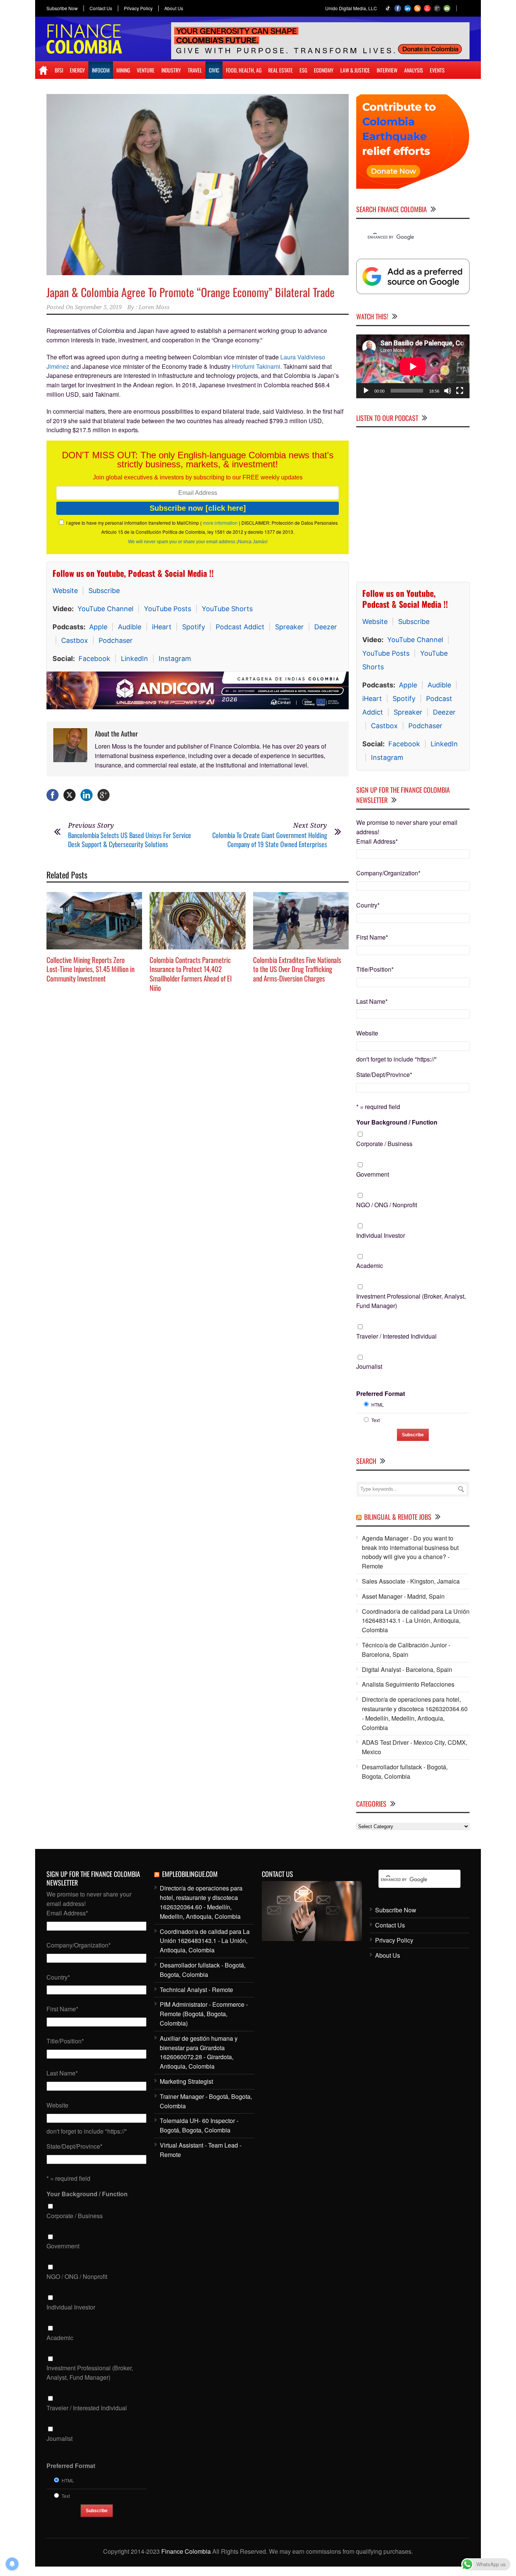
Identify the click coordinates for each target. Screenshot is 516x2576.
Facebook (94, 659)
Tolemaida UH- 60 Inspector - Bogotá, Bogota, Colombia (199, 2125)
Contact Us (101, 8)
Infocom (101, 70)
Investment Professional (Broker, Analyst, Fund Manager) (411, 1301)
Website (65, 591)
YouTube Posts (168, 609)
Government (373, 1174)
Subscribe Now (62, 8)
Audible (130, 627)
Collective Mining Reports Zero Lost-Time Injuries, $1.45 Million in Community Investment (90, 969)
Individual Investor (381, 1235)
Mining (123, 70)
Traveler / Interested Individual (396, 1336)
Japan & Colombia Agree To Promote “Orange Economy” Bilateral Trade (191, 292)
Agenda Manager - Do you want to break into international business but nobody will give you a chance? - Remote (410, 1552)
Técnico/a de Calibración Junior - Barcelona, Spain (406, 1650)
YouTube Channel (105, 609)
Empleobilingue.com (190, 1874)
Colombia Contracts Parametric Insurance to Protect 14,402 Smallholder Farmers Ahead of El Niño (191, 974)
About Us (174, 8)
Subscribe (104, 591)
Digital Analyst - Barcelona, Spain (407, 1669)
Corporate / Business (384, 1144)
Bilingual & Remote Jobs (398, 1517)
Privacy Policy (138, 8)
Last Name (372, 1001)
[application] (413, 366)
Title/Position (375, 969)
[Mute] (448, 391)
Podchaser (116, 640)
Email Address (377, 841)
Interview (387, 70)
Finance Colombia (186, 2551)
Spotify (194, 627)
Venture (146, 70)
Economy (324, 70)
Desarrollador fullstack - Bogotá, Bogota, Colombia (405, 1772)
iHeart (162, 627)
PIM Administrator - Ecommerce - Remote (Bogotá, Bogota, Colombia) (204, 2014)
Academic (370, 1266)
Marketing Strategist (186, 2081)
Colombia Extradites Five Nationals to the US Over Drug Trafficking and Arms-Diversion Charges (297, 969)
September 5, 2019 (98, 307)
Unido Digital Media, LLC (351, 8)
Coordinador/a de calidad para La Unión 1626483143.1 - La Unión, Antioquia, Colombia (416, 1621)
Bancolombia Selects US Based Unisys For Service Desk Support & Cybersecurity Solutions (130, 839)
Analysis (414, 70)
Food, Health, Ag (244, 70)
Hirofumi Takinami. (257, 366)
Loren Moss (154, 307)
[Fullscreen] (460, 391)
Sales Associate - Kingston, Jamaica (411, 1581)
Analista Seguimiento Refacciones (408, 1684)
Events (437, 70)
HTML (378, 1404)
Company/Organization (388, 873)
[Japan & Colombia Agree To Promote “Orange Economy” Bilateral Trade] (198, 185)
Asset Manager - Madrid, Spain (403, 1596)
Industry (171, 70)
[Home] (43, 70)
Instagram (175, 659)
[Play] (366, 391)
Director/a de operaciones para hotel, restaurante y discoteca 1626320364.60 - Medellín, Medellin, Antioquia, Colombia (415, 1713)
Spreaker (289, 627)
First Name (372, 937)
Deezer (326, 627)
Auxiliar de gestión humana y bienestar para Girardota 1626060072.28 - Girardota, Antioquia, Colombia (199, 2052)
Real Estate (280, 70)
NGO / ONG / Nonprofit (387, 1205)
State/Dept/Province (384, 1075)
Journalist (369, 1366)
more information (220, 523)
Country (368, 905)
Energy (77, 70)
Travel (195, 70)
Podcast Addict (240, 627)
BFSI (59, 70)
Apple (98, 627)
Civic (214, 70)
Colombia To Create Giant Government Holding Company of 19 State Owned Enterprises (270, 839)
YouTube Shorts (227, 609)
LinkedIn (134, 659)
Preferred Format (381, 1394)
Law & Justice (355, 70)
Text (375, 1420)
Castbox (75, 640)
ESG (303, 70)
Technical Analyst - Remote (196, 1990)
